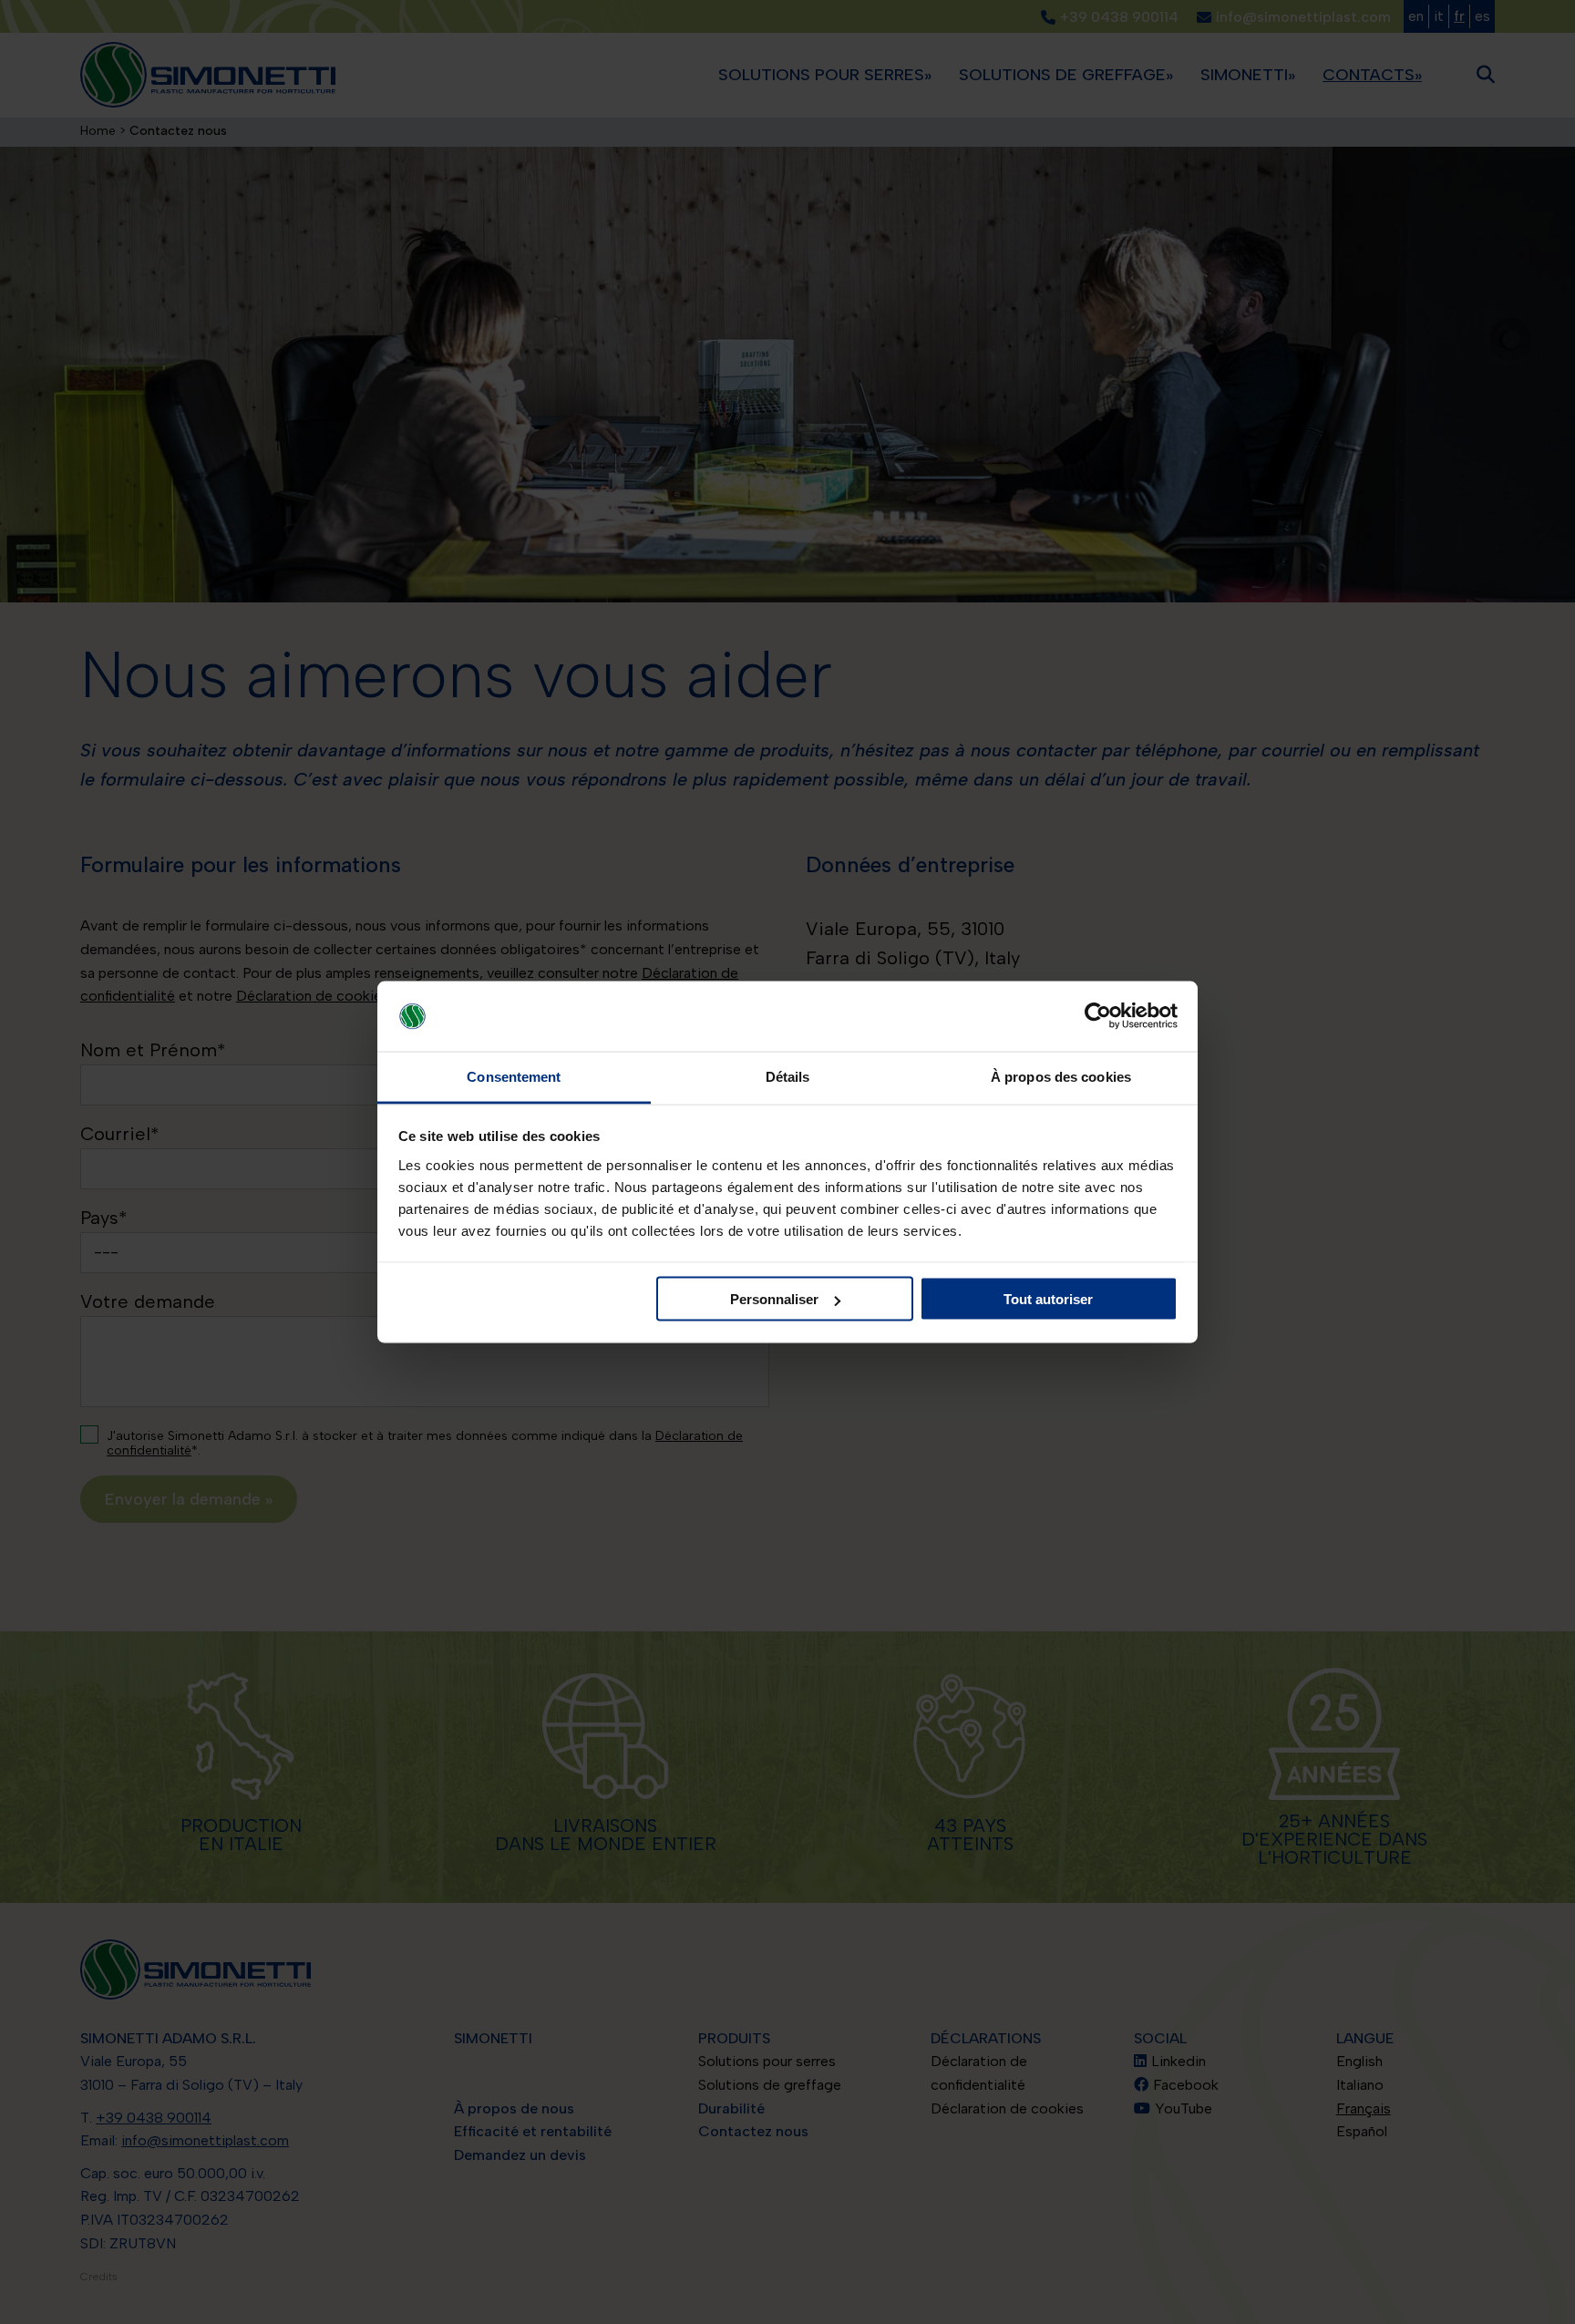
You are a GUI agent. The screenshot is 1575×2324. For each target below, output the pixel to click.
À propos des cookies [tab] (1061, 1076)
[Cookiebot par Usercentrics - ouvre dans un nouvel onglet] (1098, 1016)
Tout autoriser (1048, 1299)
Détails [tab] (788, 1076)
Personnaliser (774, 1299)
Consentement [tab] (514, 1076)
